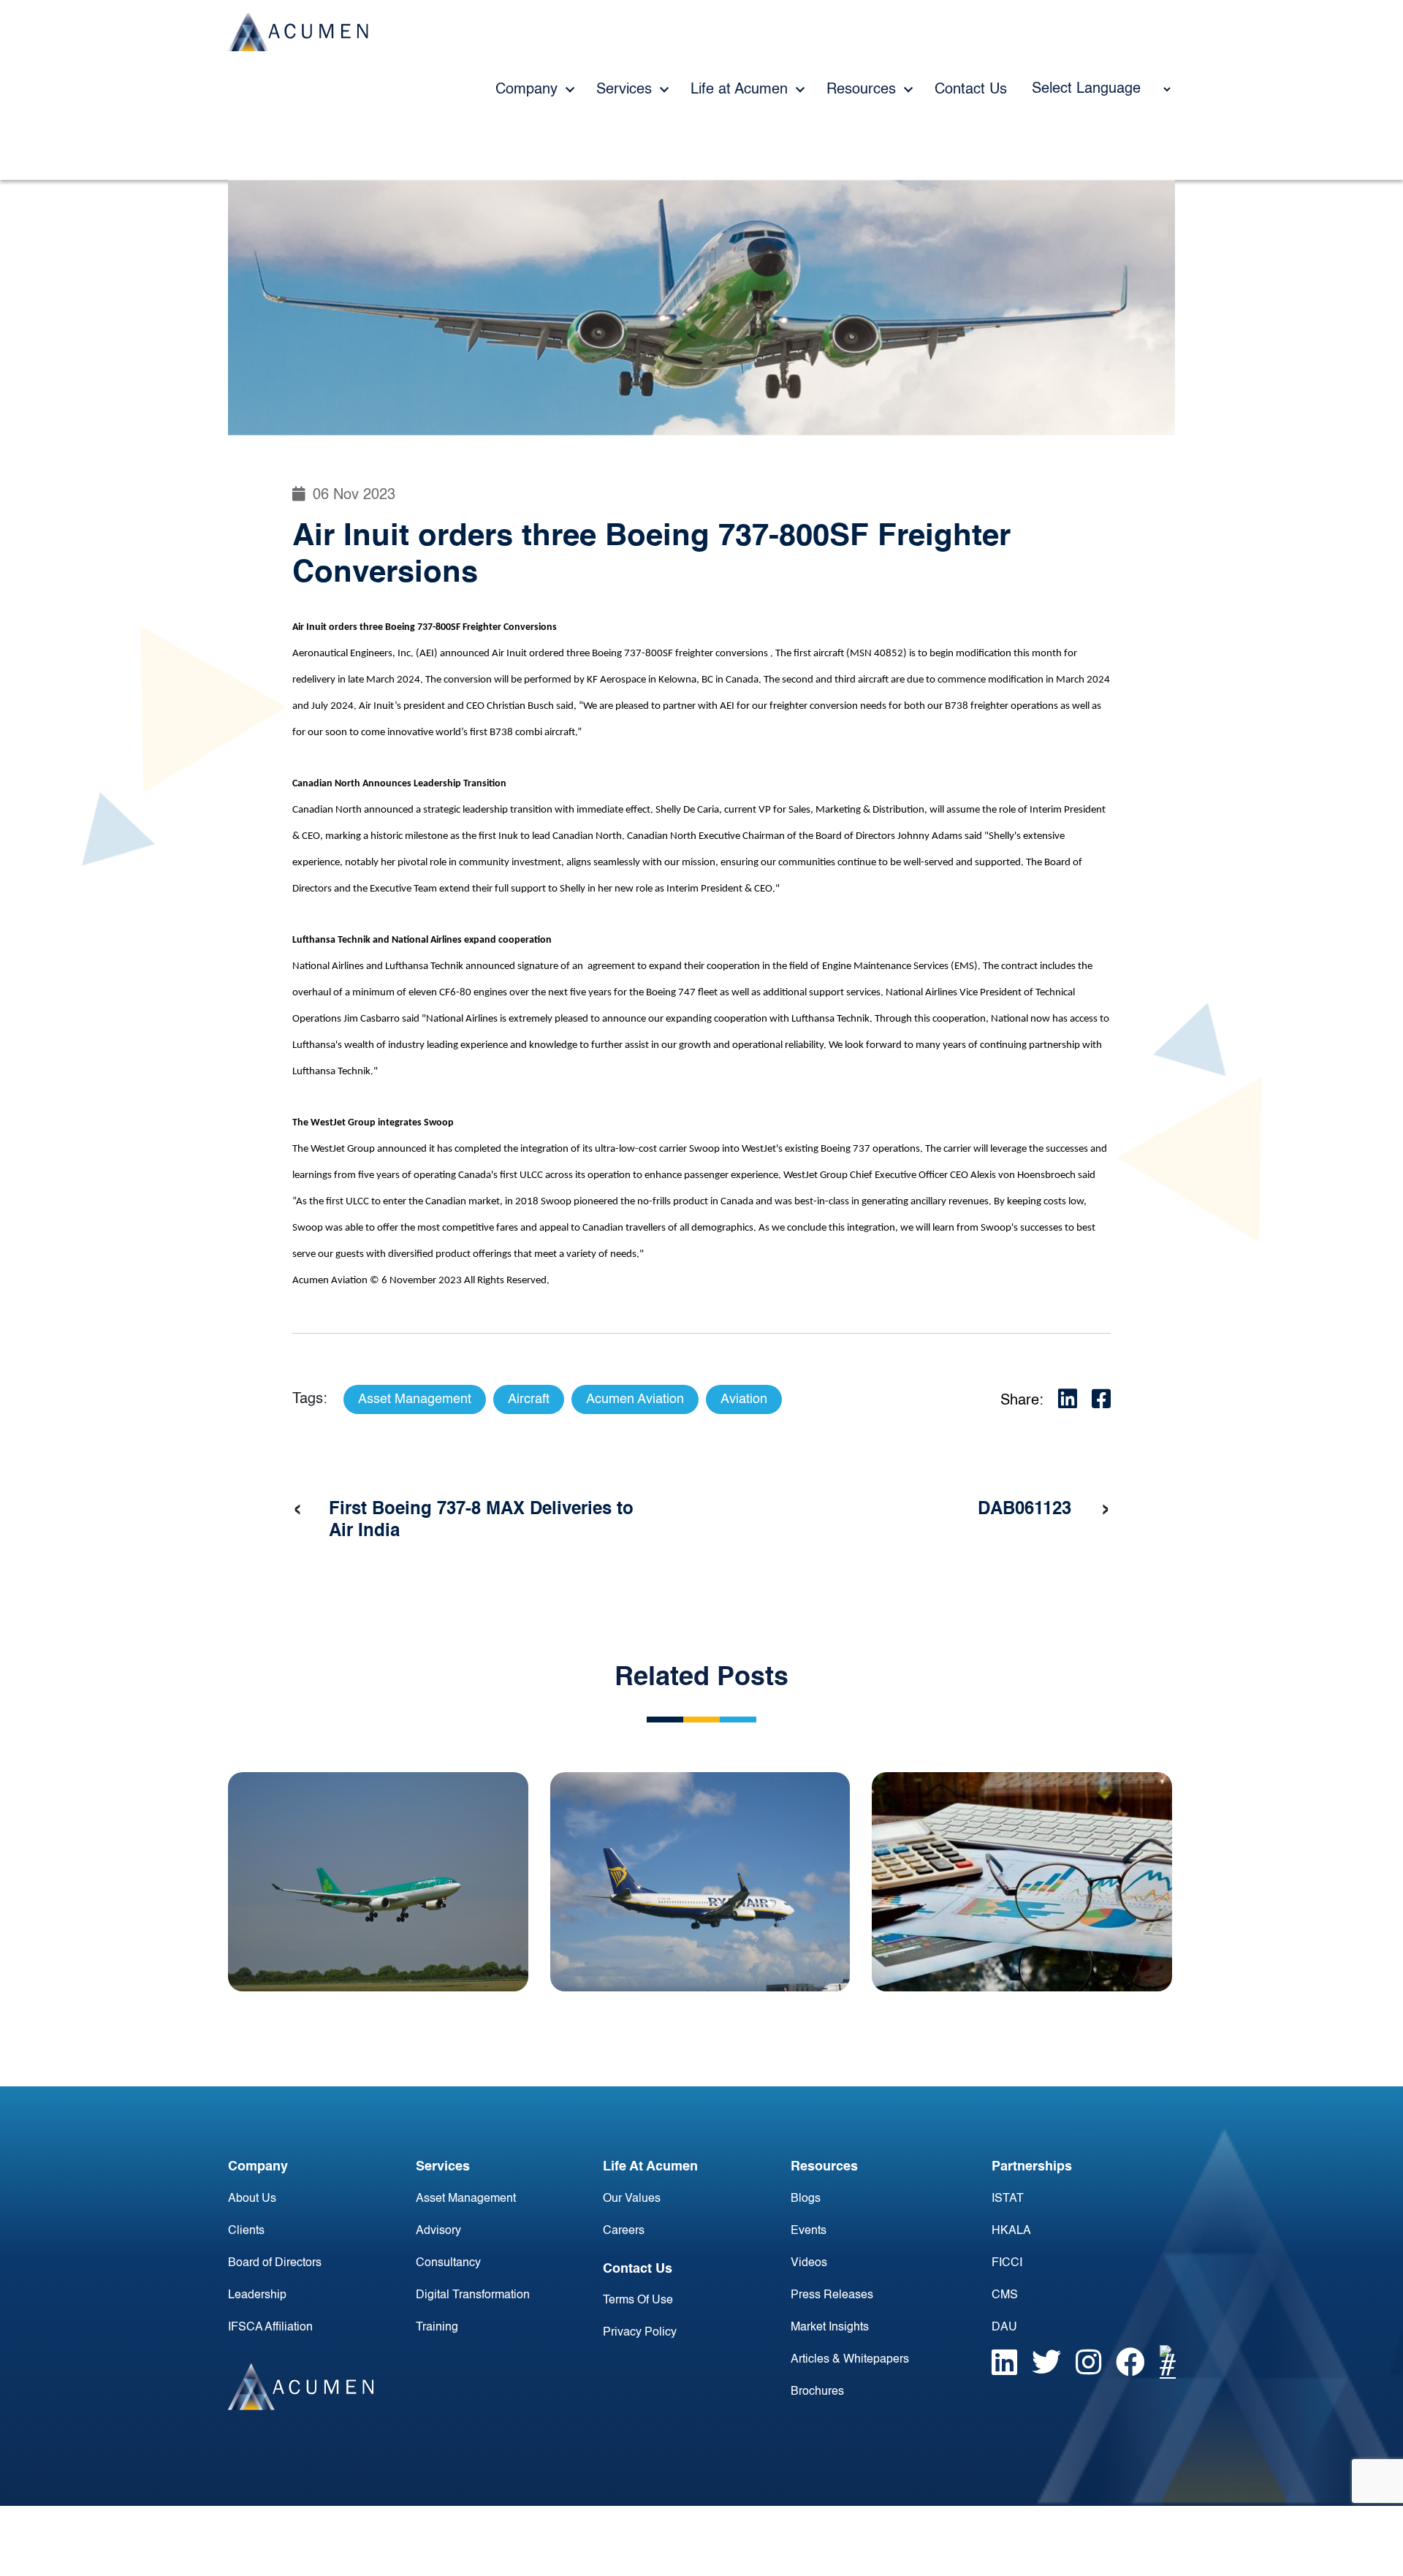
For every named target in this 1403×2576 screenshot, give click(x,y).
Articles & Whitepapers (850, 2360)
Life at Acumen (741, 90)
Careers (624, 2231)
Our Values (632, 2199)
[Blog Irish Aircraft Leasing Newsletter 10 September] (378, 1882)
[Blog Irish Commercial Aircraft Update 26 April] (700, 1882)
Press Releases (832, 2295)
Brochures (817, 2392)
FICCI (1007, 2263)
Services (626, 90)
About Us (252, 2199)
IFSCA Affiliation (270, 2328)
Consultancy (448, 2263)
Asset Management (466, 2199)
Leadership (257, 2295)
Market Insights (830, 2328)
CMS (1005, 2295)
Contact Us (971, 90)
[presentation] (297, 1510)
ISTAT (1008, 2199)
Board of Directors (275, 2263)
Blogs (806, 2199)
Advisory (438, 2231)
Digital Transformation (473, 2295)
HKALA (1011, 2231)
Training (437, 2328)
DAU (1004, 2328)
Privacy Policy (640, 2333)
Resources (863, 90)
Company (529, 90)
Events (809, 2231)
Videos (809, 2263)
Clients (246, 2231)
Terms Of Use (638, 2300)
